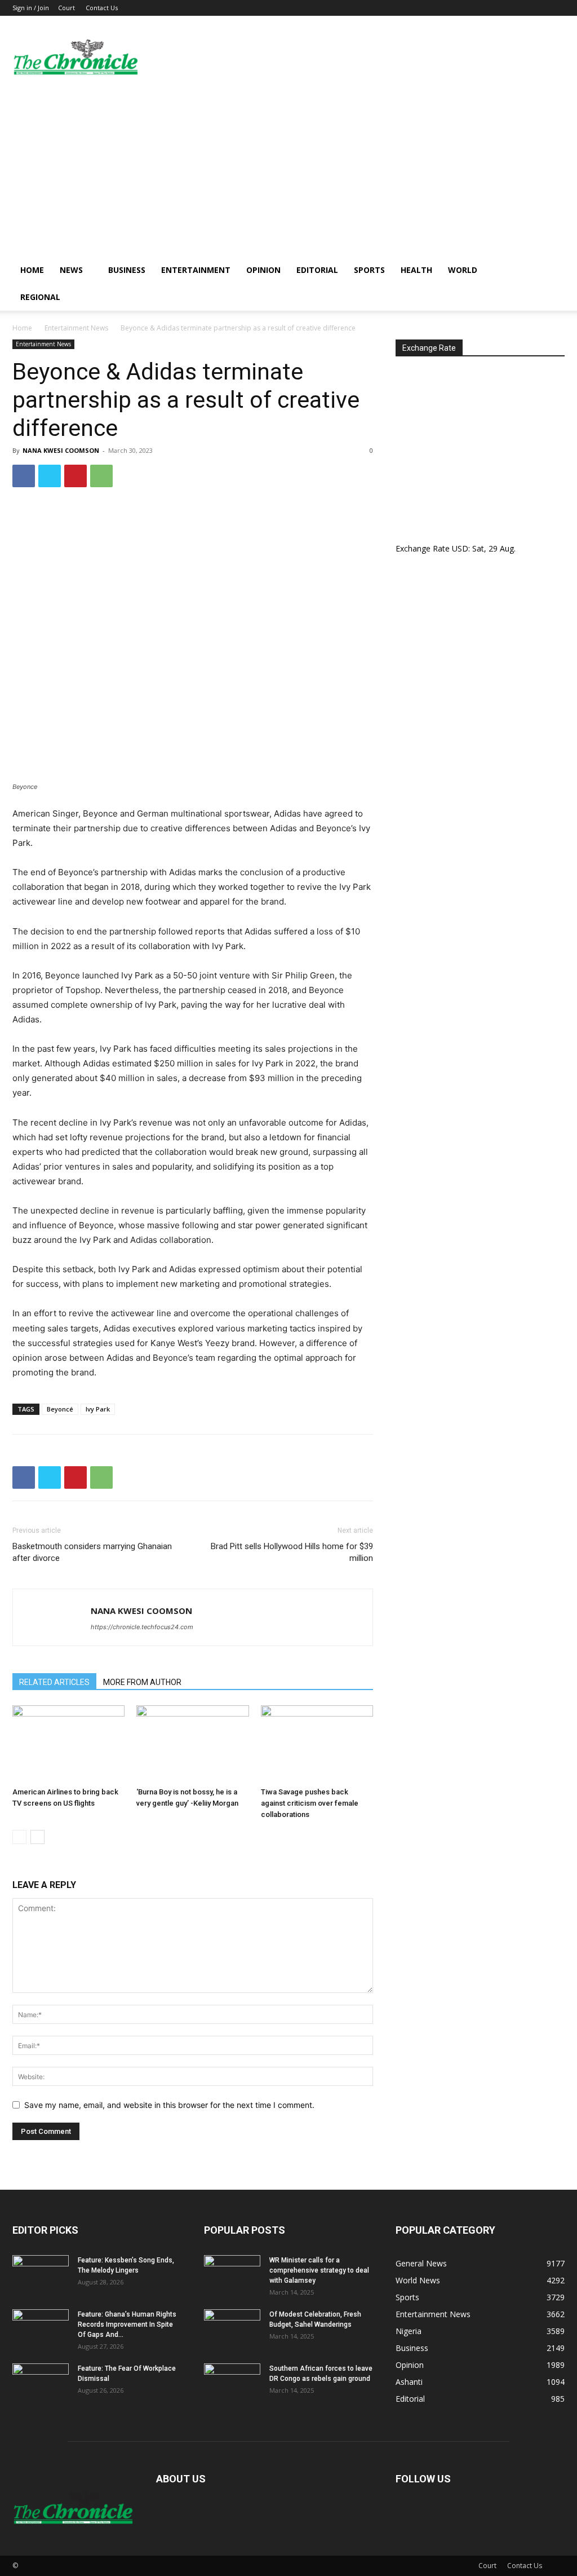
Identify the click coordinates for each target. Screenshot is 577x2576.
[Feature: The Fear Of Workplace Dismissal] (41, 2383)
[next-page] (37, 1837)
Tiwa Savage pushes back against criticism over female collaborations (310, 1803)
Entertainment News (76, 328)
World (463, 270)
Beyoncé (60, 1409)
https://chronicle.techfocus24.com (142, 1627)
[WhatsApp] (101, 476)
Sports (369, 270)
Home (32, 270)
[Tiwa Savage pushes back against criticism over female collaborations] (317, 1744)
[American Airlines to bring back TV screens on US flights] (68, 1744)
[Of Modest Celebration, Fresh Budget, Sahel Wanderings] (232, 2329)
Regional (40, 297)
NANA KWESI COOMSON (61, 450)
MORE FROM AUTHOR (142, 1682)
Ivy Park (98, 1409)
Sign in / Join (31, 8)
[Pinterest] (76, 476)
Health (416, 270)
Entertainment (196, 270)
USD (460, 548)
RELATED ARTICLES (54, 1682)
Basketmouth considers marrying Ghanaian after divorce (92, 1552)
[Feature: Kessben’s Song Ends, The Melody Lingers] (41, 2275)
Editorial (317, 270)
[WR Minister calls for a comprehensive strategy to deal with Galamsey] (232, 2275)
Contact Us (102, 8)
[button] (551, 271)
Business (127, 270)
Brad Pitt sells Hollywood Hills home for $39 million (292, 1552)
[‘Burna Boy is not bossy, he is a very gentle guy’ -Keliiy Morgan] (192, 1744)
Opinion (263, 270)
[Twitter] (50, 476)
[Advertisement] (288, 172)
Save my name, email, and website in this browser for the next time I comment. (169, 2105)
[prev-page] (19, 1837)
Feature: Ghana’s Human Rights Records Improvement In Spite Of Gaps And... (127, 2324)
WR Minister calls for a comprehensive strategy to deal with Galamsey (319, 2270)
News (71, 270)
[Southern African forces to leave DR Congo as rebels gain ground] (232, 2383)
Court (66, 8)
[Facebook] (24, 476)
